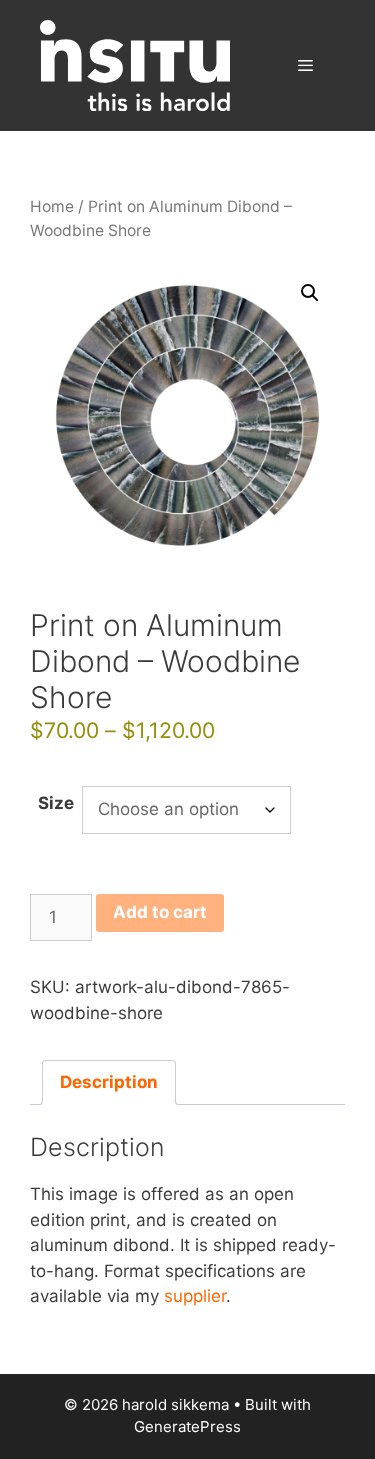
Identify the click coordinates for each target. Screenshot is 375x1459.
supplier (195, 1296)
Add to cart (160, 912)
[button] (310, 293)
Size (56, 803)
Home (52, 206)
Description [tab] (109, 1082)
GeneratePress (187, 1426)
